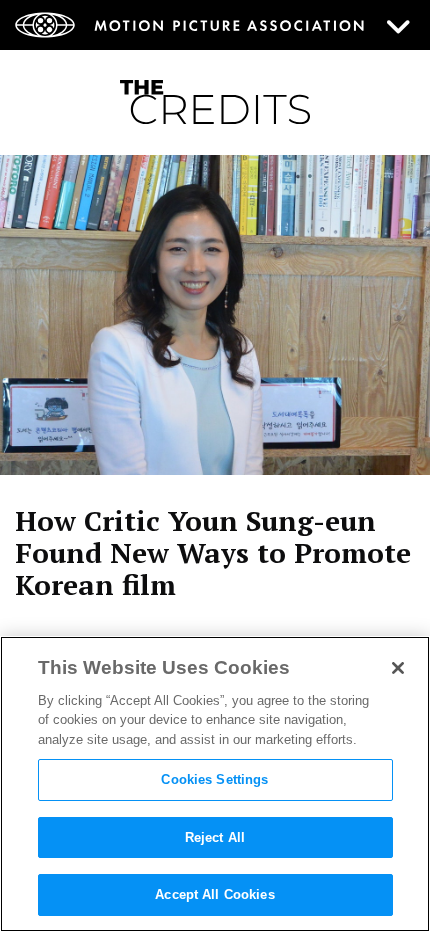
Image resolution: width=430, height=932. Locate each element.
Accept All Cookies (214, 894)
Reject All (215, 837)
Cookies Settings (214, 779)
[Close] (398, 668)
